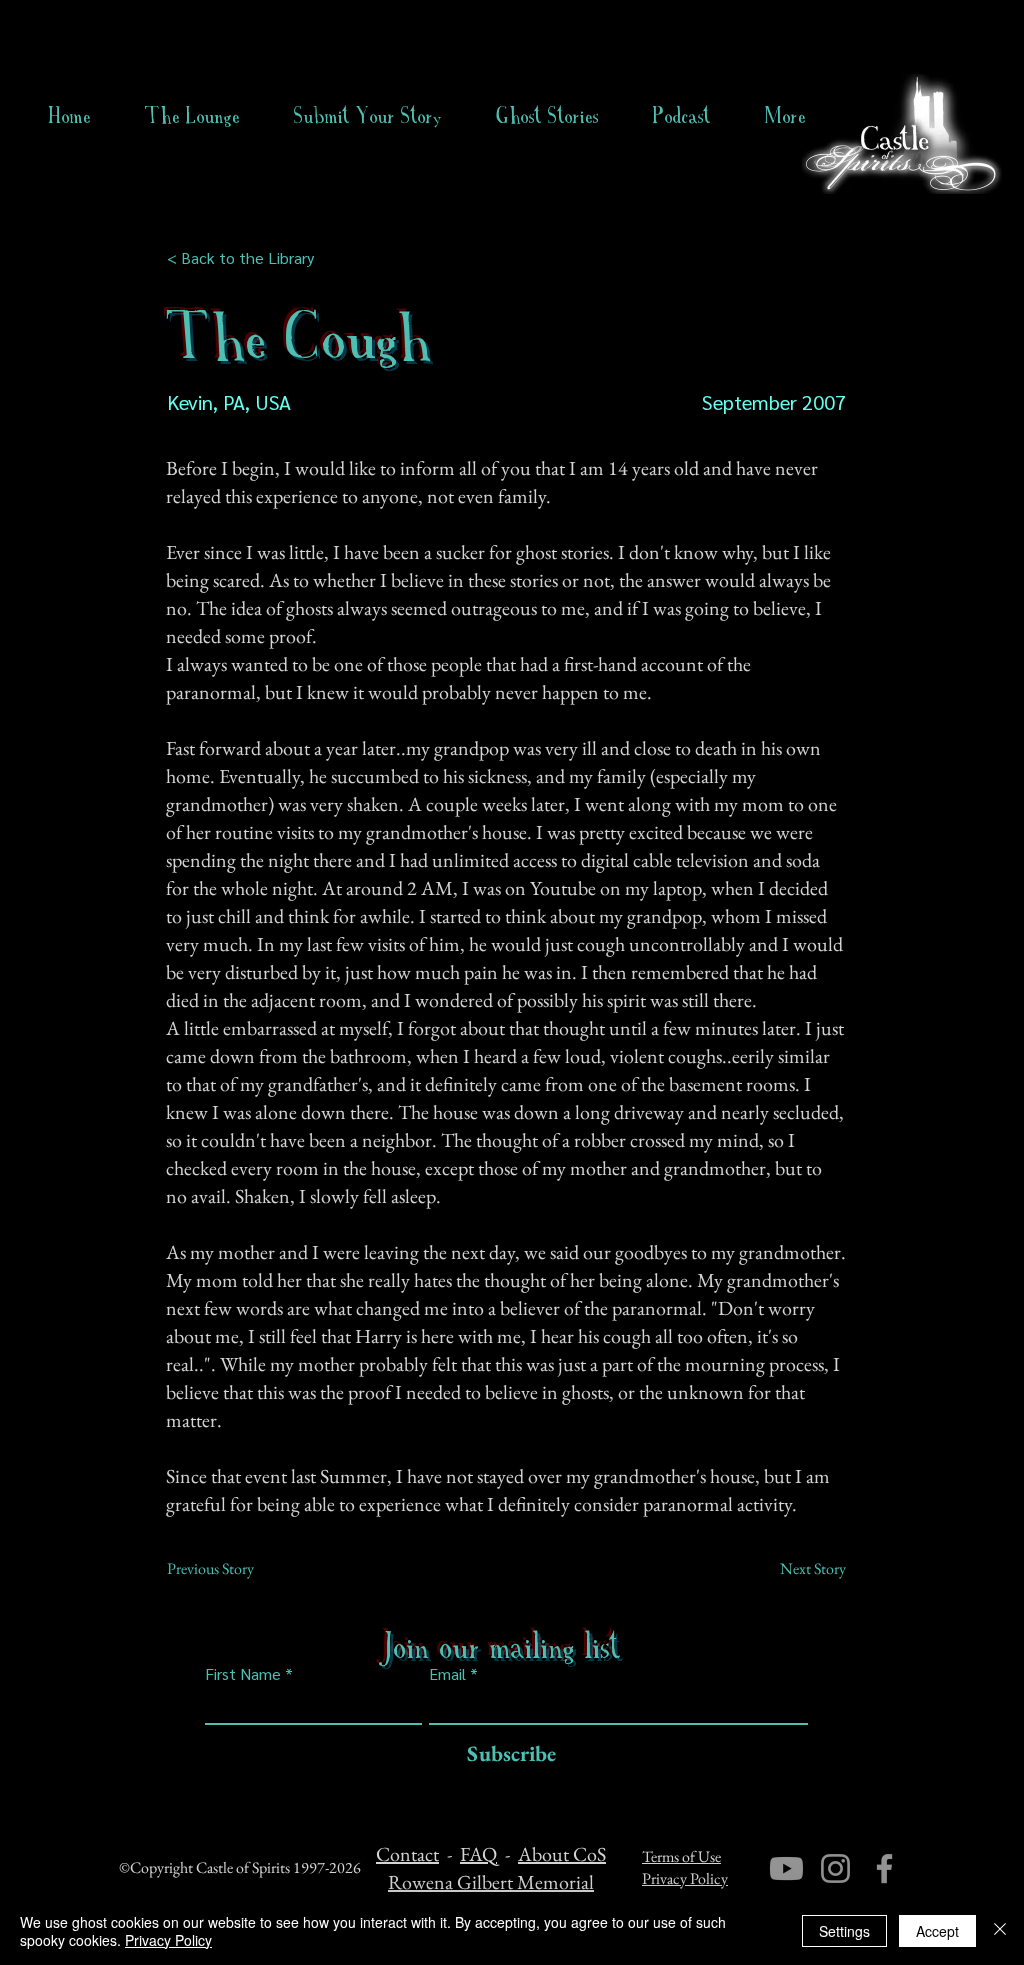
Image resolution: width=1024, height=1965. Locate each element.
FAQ (478, 1854)
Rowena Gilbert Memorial (491, 1882)
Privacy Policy (685, 1878)
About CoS (562, 1854)
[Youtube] (786, 1868)
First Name (243, 1674)
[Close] (1000, 1931)
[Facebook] (884, 1868)
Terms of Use (681, 1856)
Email (447, 1674)
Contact (407, 1854)
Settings (844, 1931)
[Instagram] (835, 1868)
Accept (937, 1931)
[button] (547, 116)
